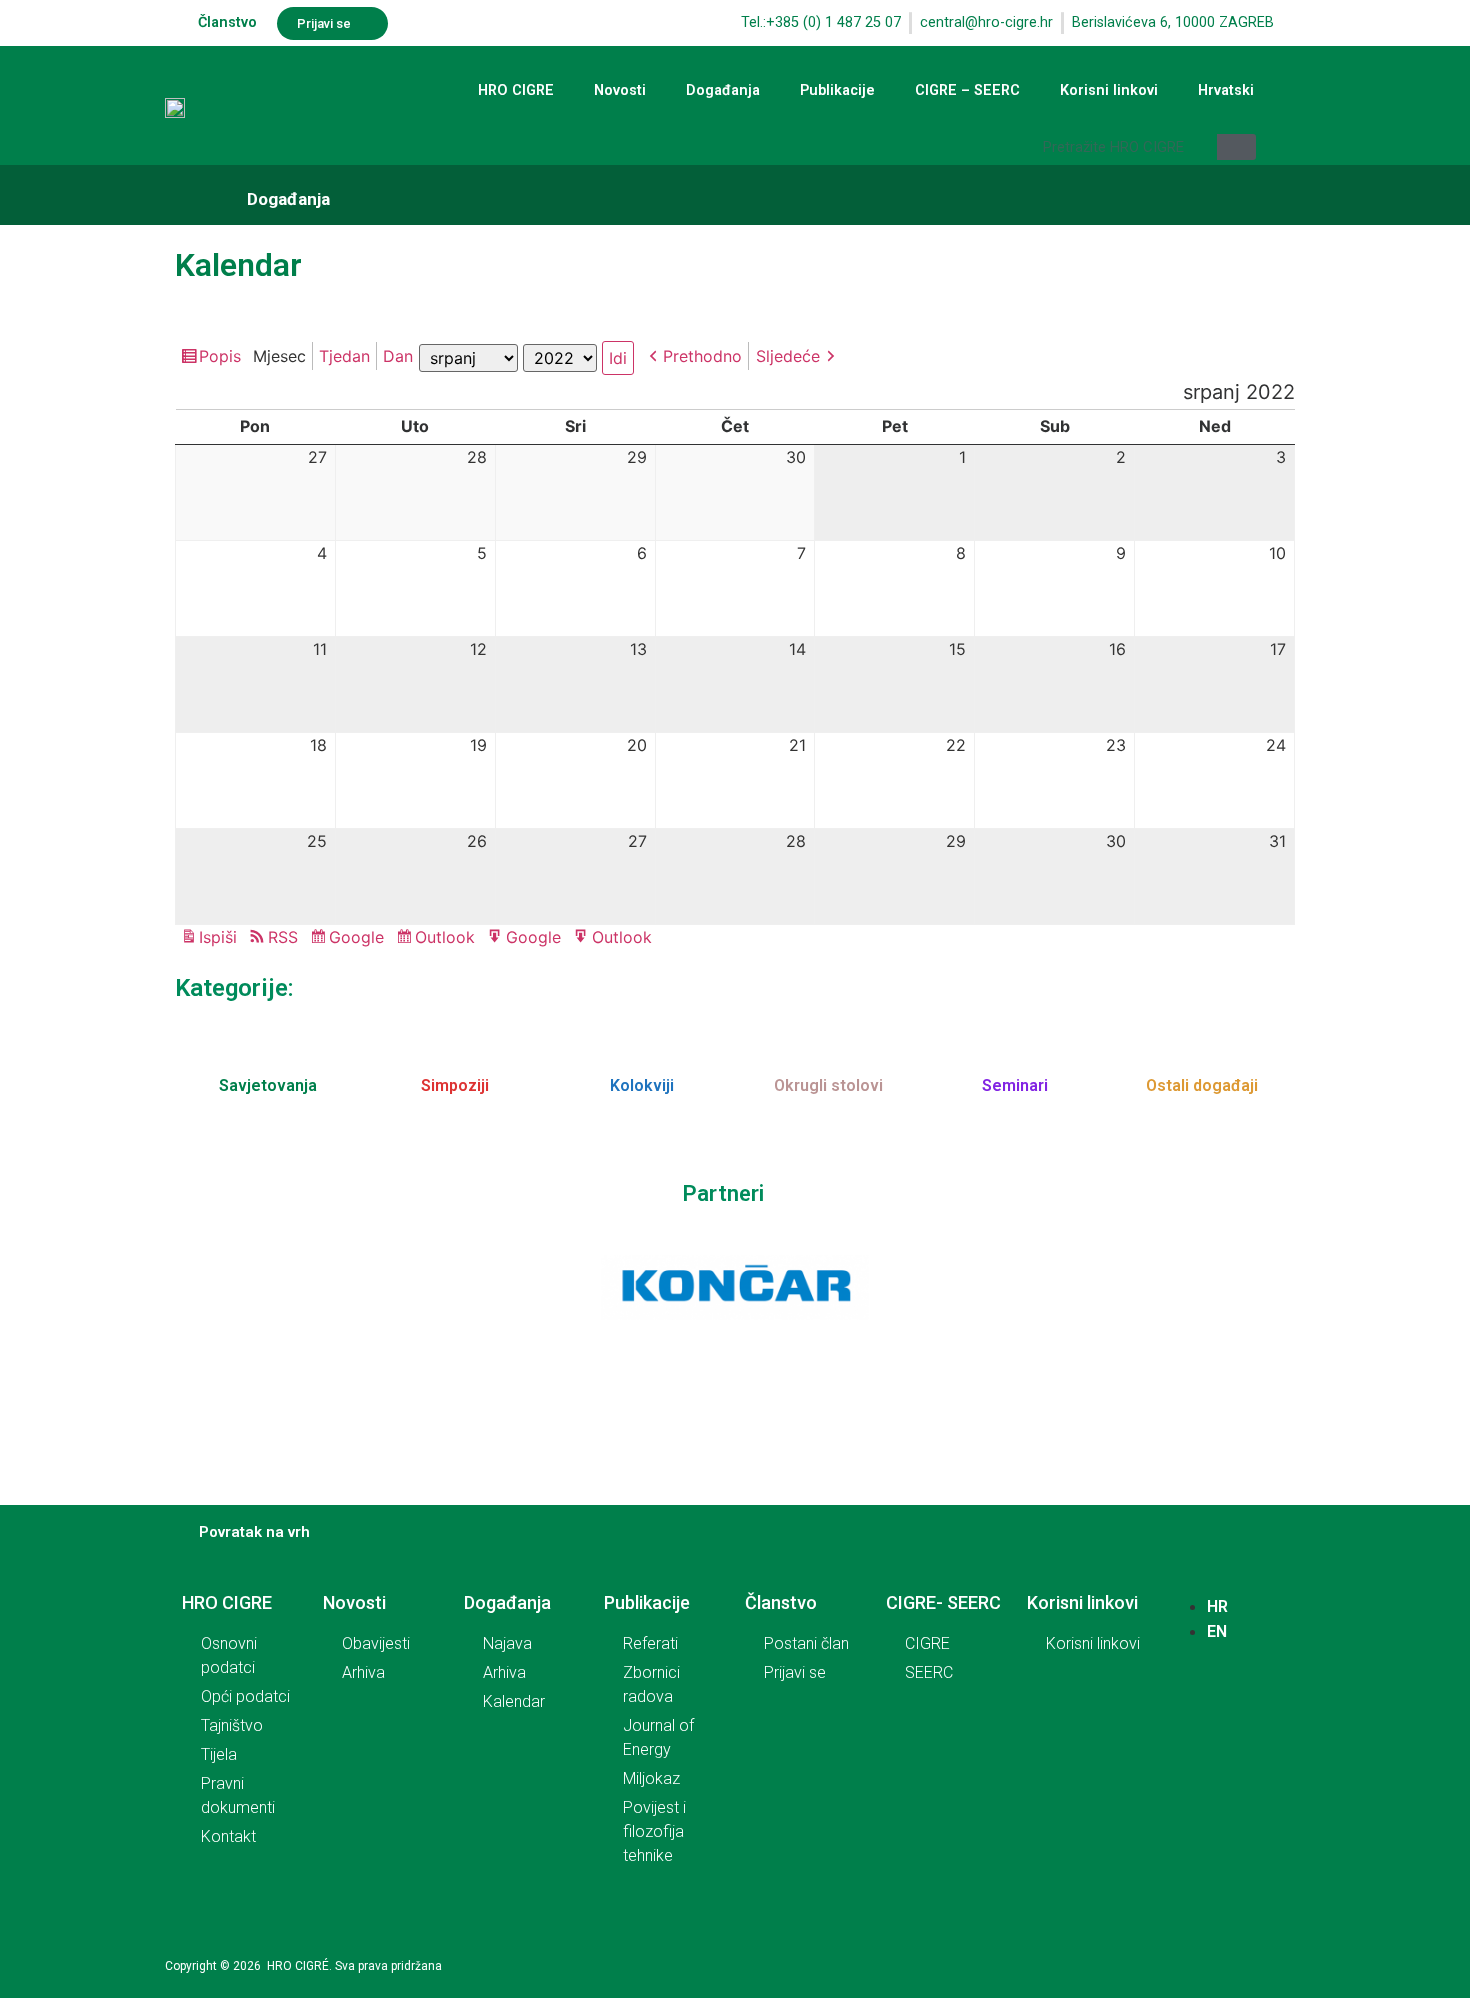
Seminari (1015, 1085)
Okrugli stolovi (828, 1085)
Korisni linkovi (1109, 90)
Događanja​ (288, 199)
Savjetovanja (268, 1085)
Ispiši (221, 938)
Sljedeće (788, 356)
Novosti (620, 90)
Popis (223, 358)
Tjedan (344, 356)
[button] (332, 23)
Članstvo (227, 22)
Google (359, 939)
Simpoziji (455, 1085)
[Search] (1236, 147)
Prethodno (702, 356)
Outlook (448, 939)
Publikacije (837, 90)
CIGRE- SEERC (943, 1602)
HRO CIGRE (516, 90)
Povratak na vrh (254, 1532)
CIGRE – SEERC (967, 90)
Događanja (723, 90)
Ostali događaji (1202, 1085)
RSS (283, 937)
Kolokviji (642, 1085)
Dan (398, 356)
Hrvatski (1226, 90)
